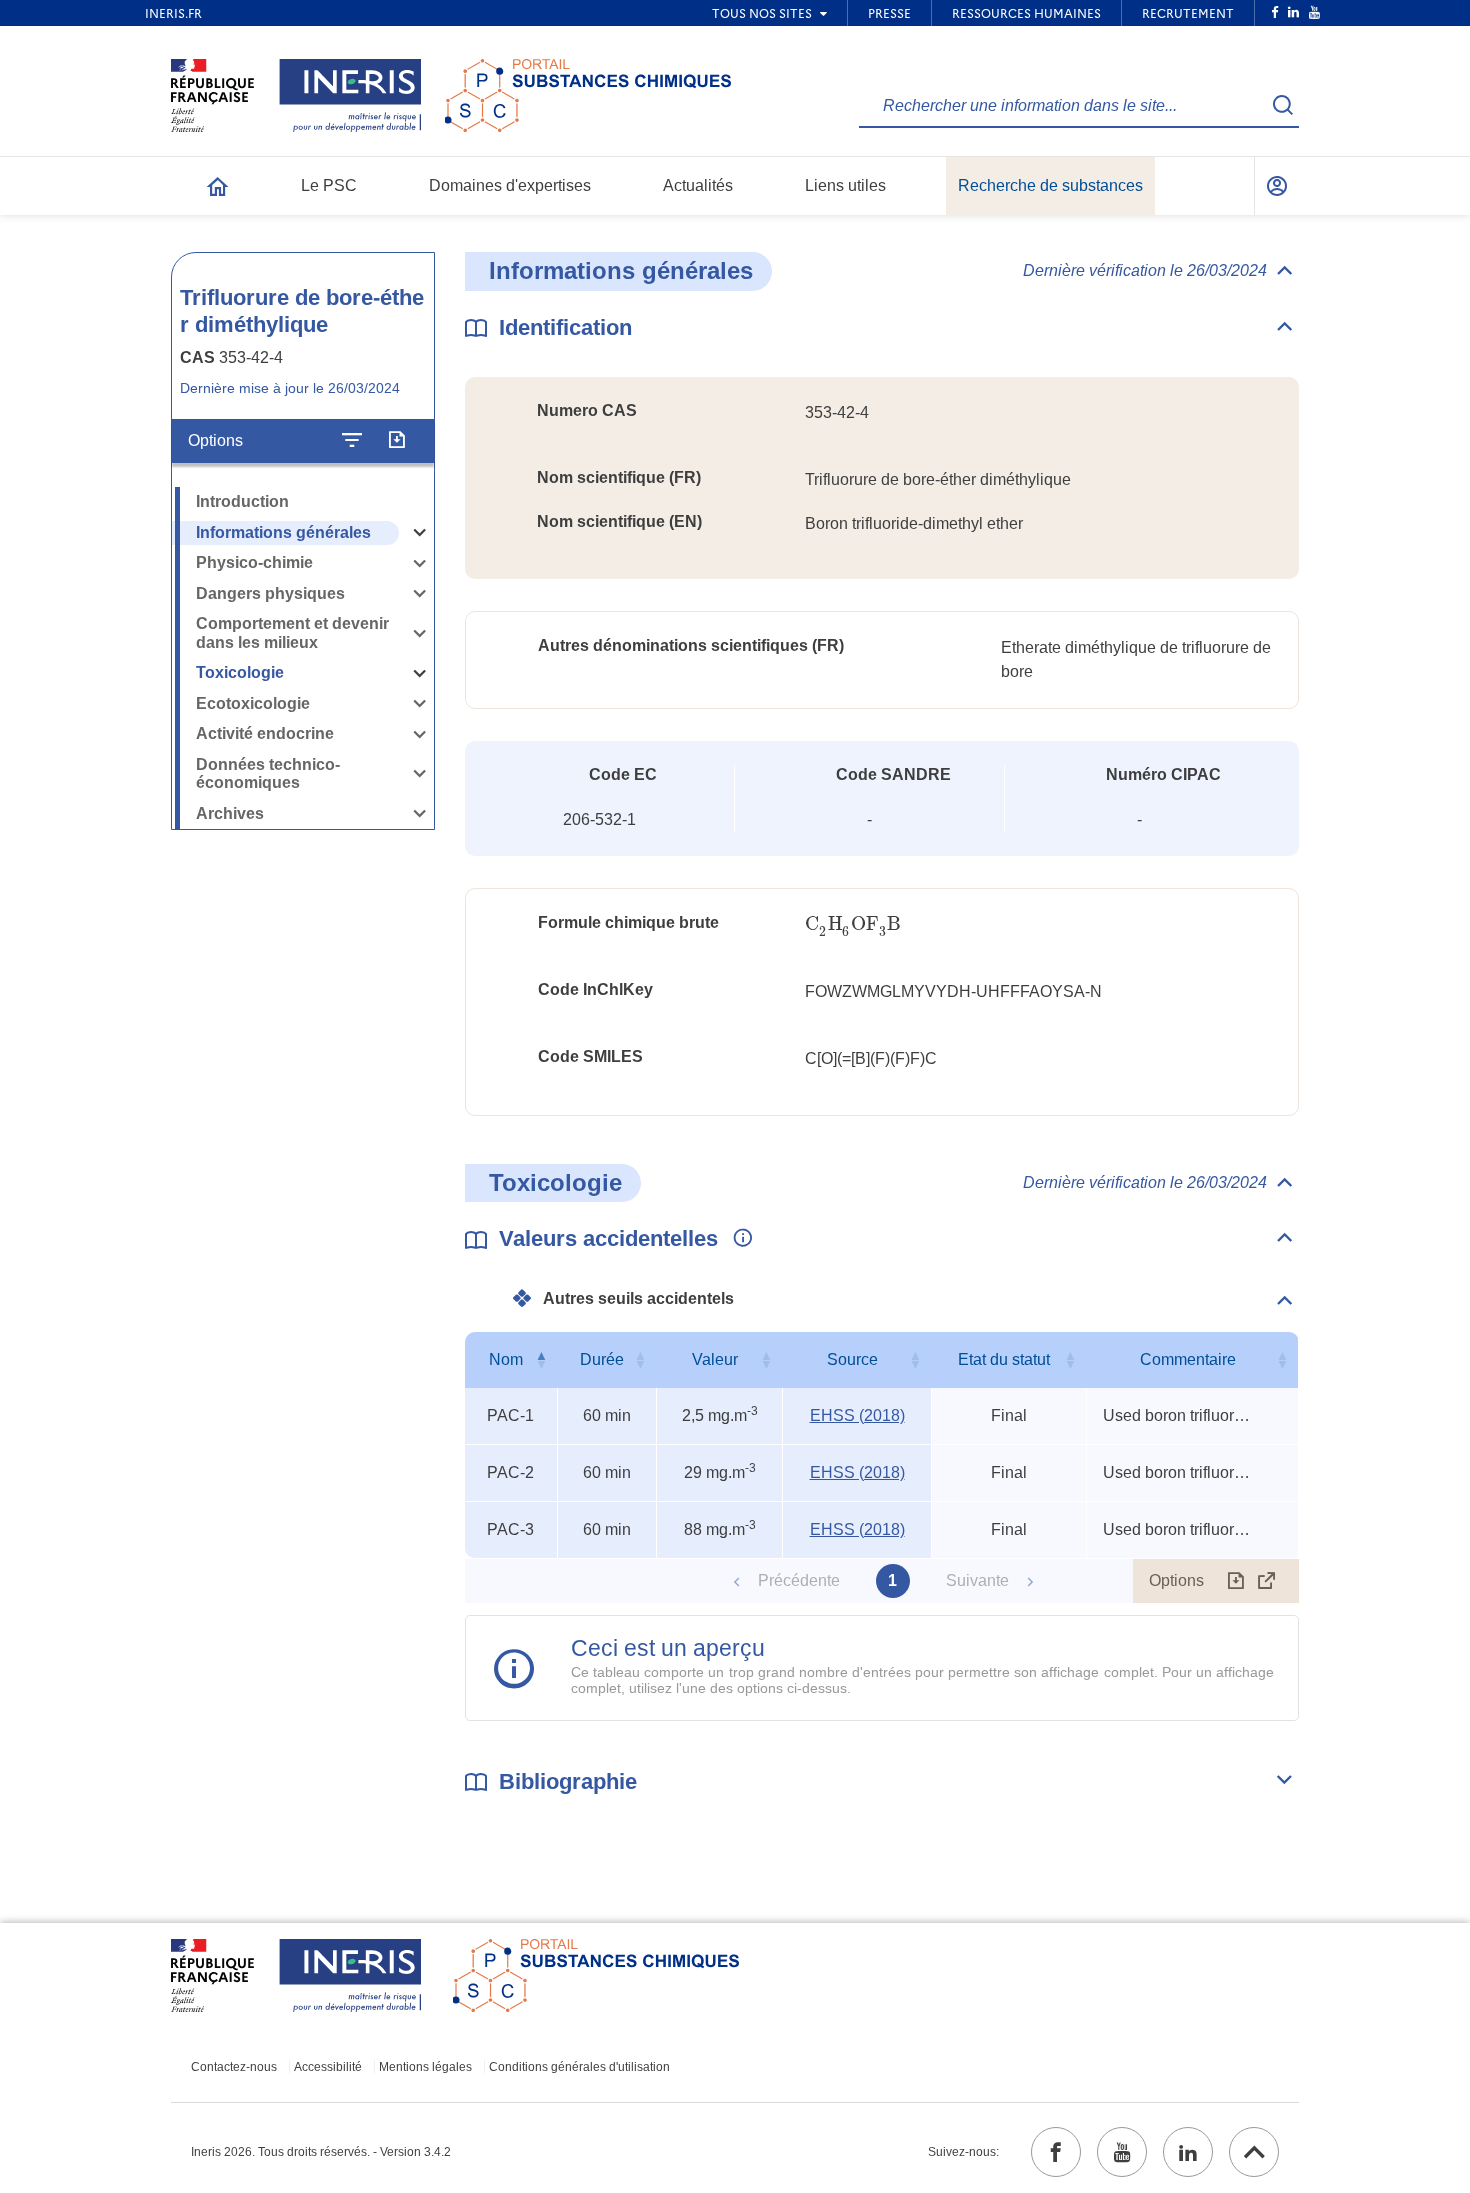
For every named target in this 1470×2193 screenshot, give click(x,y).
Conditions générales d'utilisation (579, 2067)
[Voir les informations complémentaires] (738, 1239)
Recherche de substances (1050, 185)
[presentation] (853, 924)
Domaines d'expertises (510, 185)
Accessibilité (328, 2067)
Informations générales (283, 532)
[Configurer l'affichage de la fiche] (352, 441)
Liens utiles (845, 185)
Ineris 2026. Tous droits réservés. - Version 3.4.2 (321, 2152)
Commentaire (1188, 1359)
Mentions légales (425, 2067)
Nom (506, 1359)
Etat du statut (1004, 1359)
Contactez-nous (234, 2067)
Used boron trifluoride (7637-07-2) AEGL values (1178, 1415)
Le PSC (329, 185)
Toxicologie (240, 672)
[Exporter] (396, 441)
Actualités (698, 185)
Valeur (715, 1359)
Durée (602, 1359)
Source (852, 1359)
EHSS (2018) (857, 1415)
